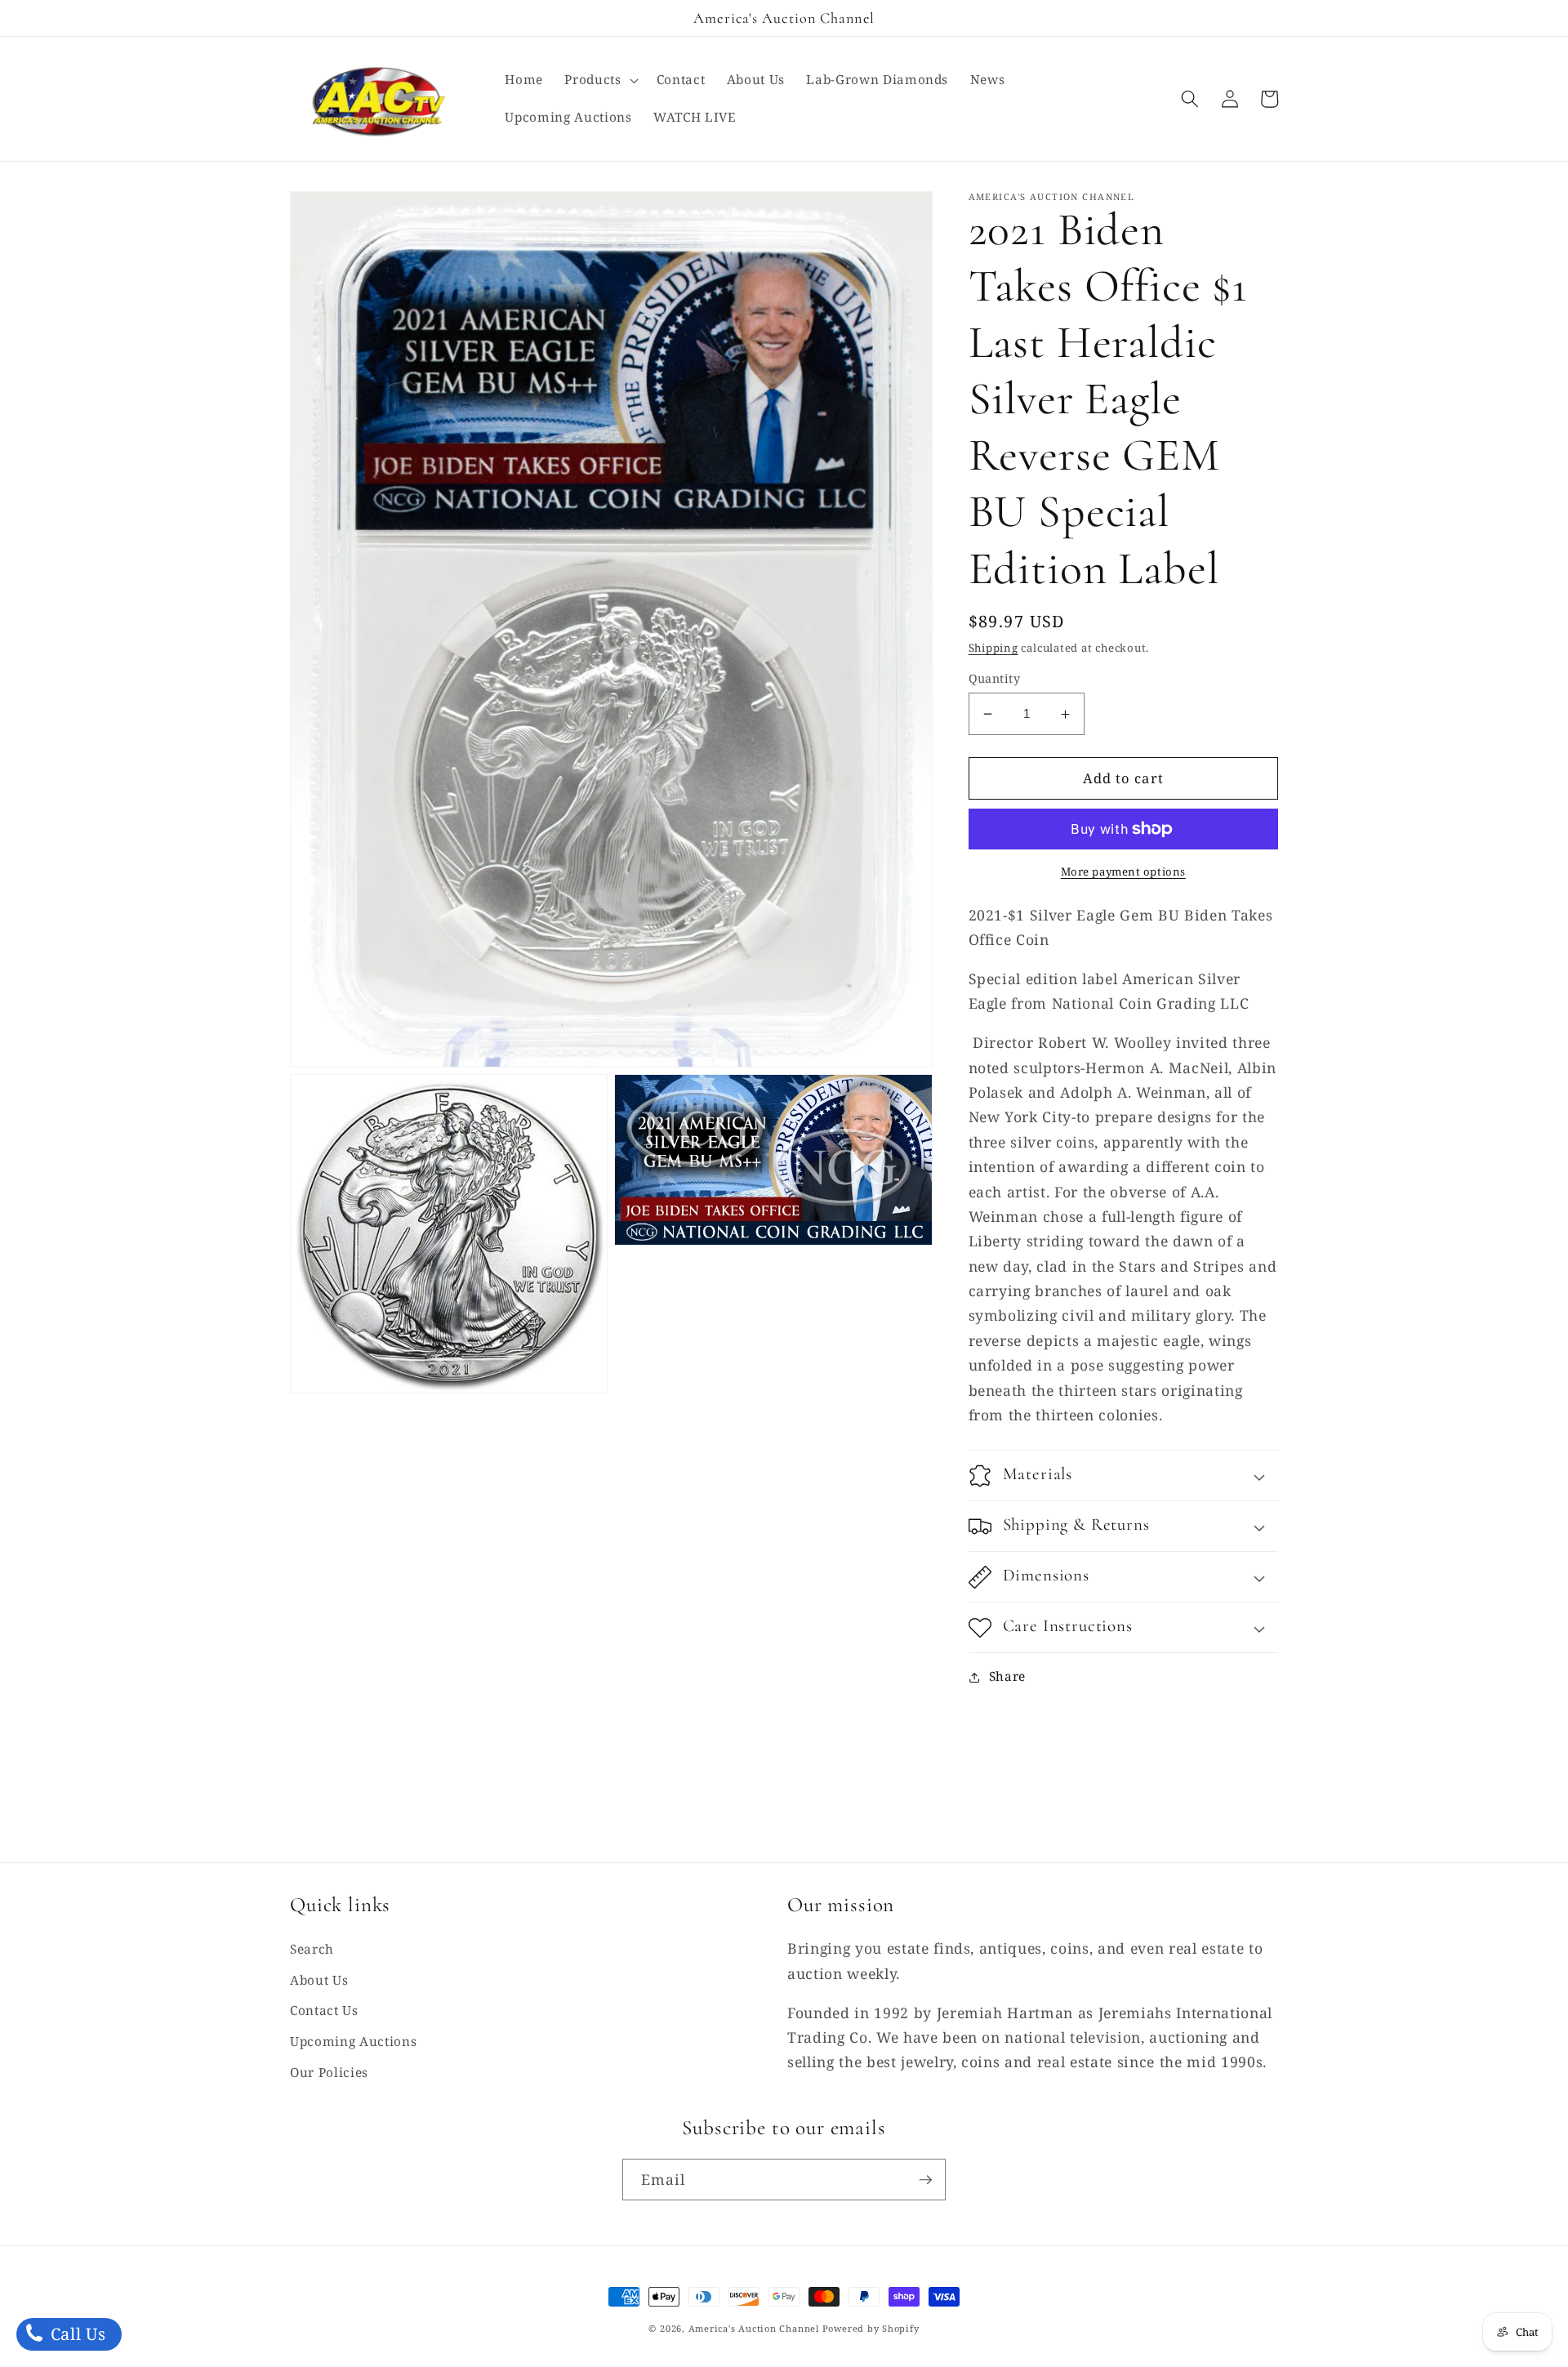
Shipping (993, 648)
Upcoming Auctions (353, 2042)
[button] (599, 80)
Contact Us (324, 2010)
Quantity (995, 678)
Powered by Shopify (871, 2328)
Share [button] (1007, 1677)
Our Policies (329, 2073)
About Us (319, 1980)
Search (312, 1949)
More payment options (1123, 871)
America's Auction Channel (754, 2328)
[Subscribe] (925, 2180)
